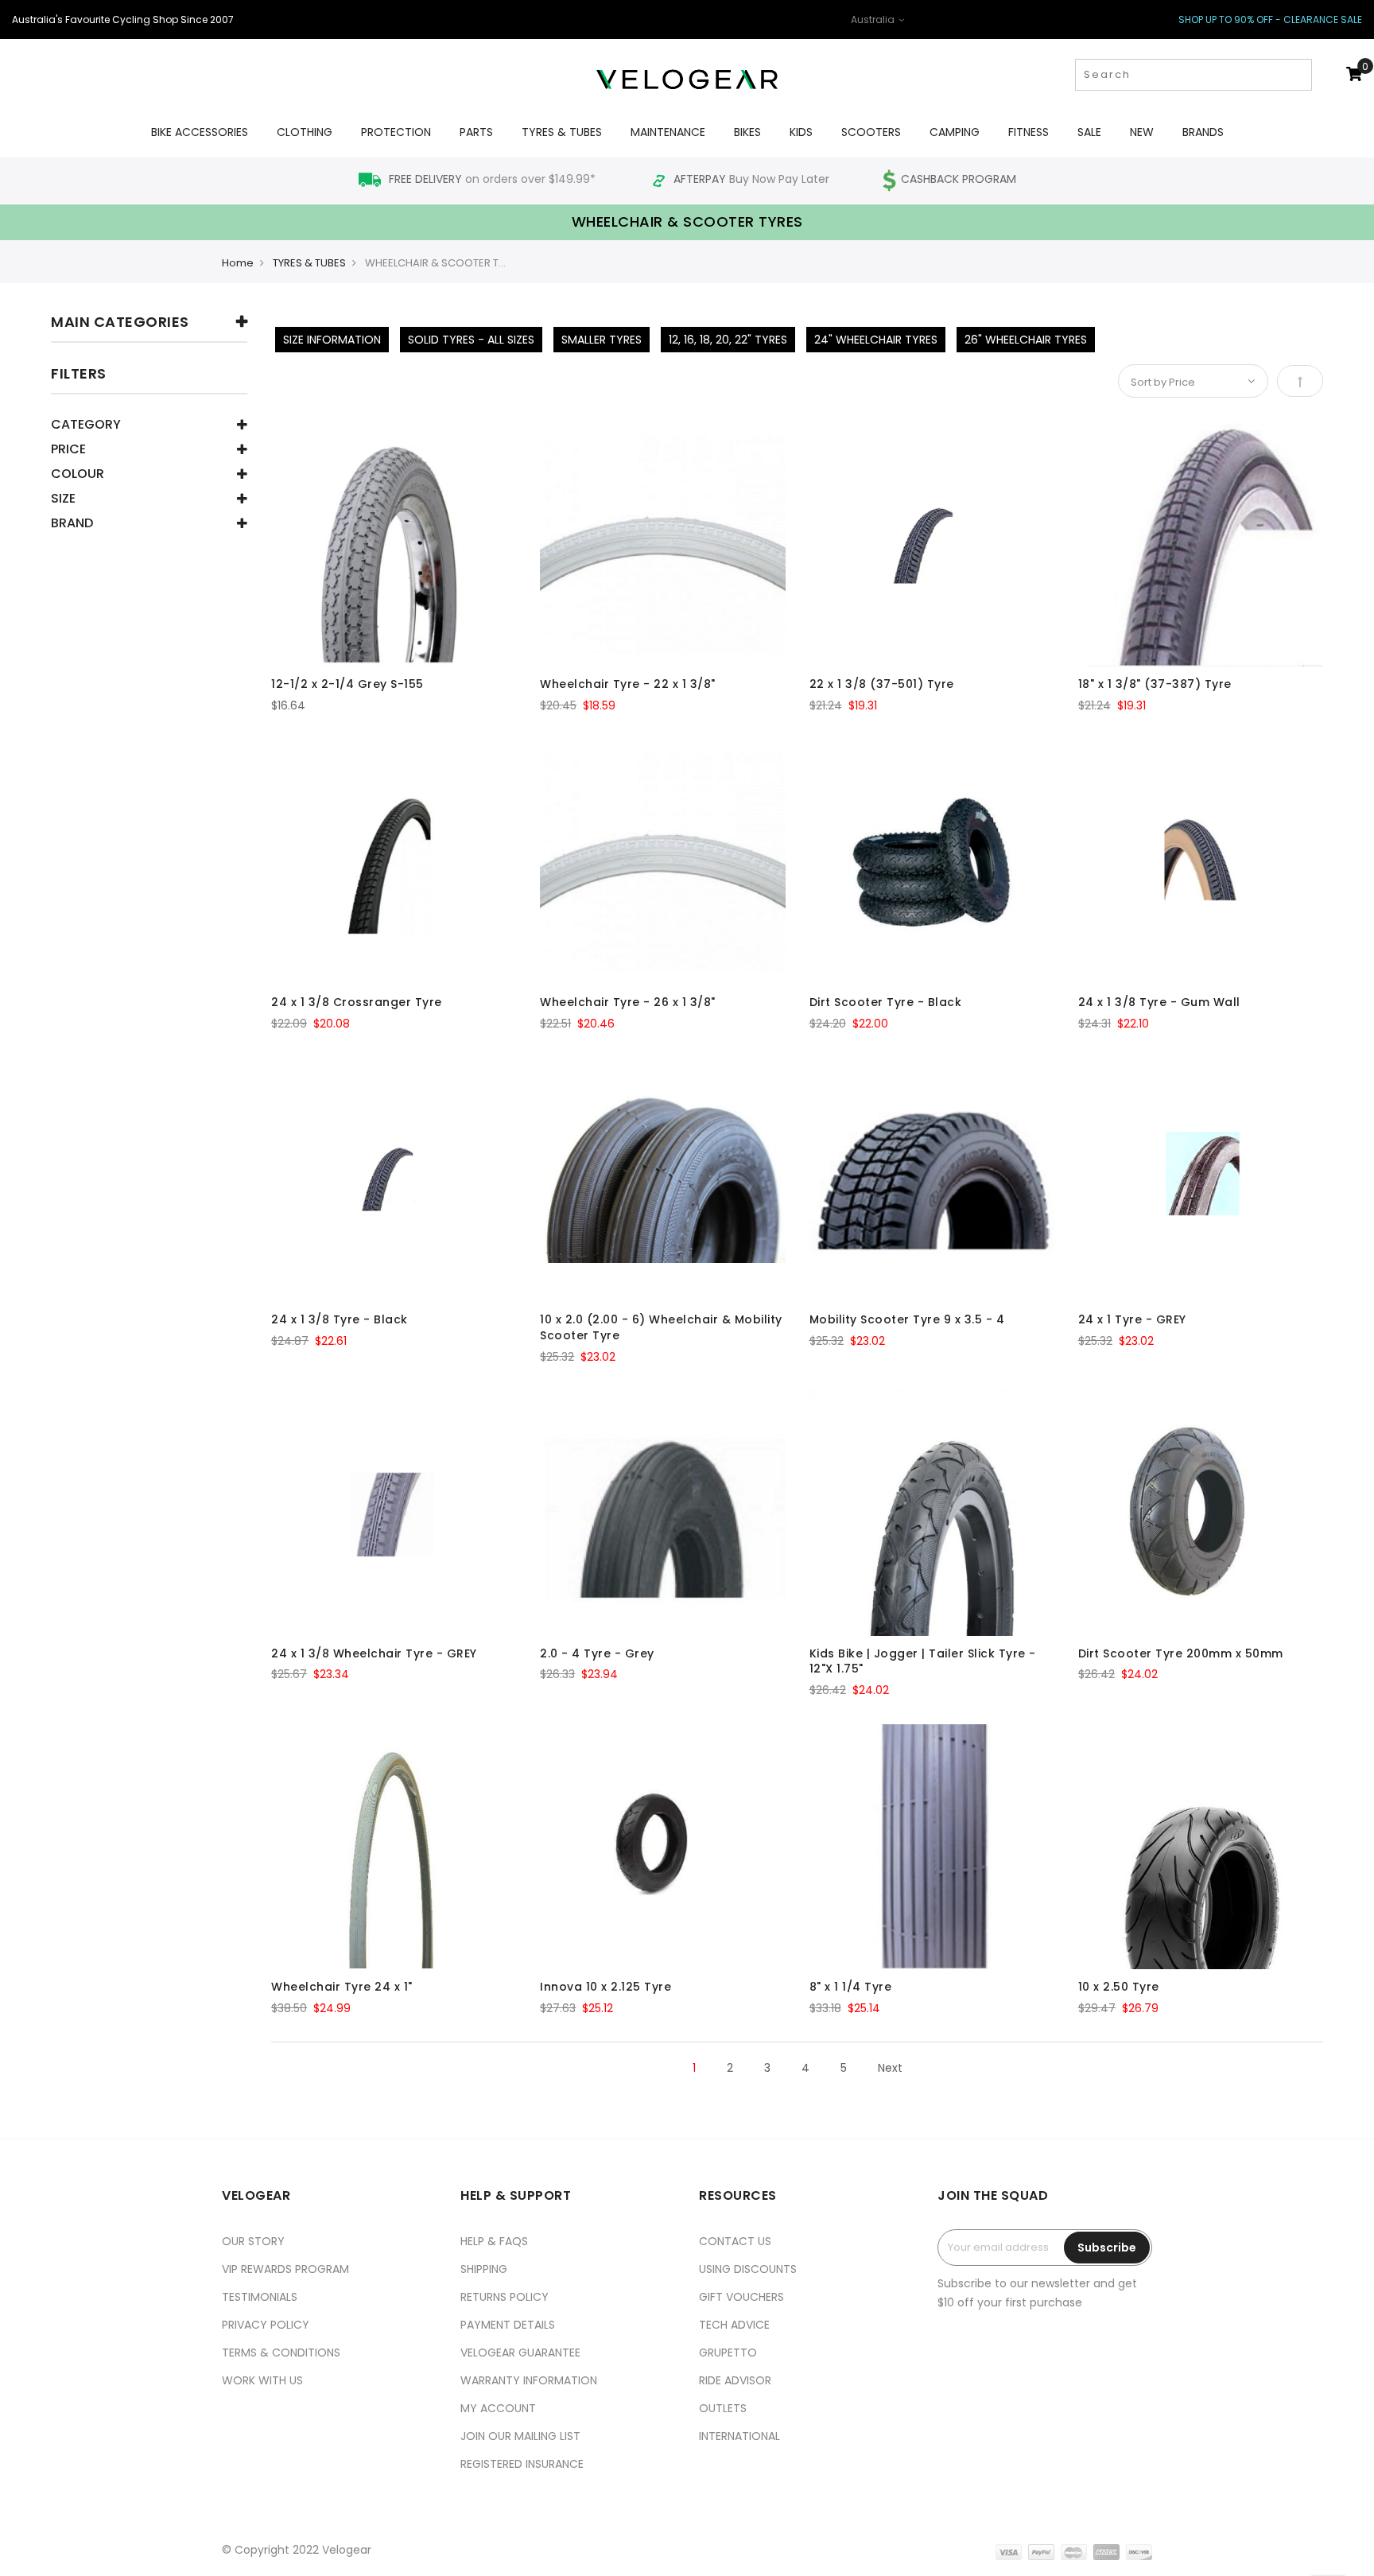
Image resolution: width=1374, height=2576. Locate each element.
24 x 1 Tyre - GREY (1132, 1319)
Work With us (262, 2380)
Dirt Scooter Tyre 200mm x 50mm (1181, 1653)
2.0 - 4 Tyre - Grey (597, 1653)
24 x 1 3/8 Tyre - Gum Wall (1159, 1002)
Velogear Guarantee (520, 2353)
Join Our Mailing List (520, 2436)
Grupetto (728, 2353)
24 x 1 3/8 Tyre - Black (340, 1319)
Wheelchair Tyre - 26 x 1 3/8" (628, 1002)
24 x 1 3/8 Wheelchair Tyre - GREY (374, 1653)
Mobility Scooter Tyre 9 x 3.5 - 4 (907, 1319)
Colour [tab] (78, 475)
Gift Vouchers (741, 2297)
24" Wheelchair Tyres (876, 340)
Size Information (332, 340)
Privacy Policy (266, 2325)
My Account (498, 2408)
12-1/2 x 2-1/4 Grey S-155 (347, 684)
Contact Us (735, 2241)
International (739, 2436)
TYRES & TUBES (309, 263)
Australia (874, 19)
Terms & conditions (281, 2353)
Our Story (253, 2241)
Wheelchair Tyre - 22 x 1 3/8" (628, 684)
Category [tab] (86, 426)
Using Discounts (748, 2269)
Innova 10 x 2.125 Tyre (605, 1987)
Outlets (723, 2408)
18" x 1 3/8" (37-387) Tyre (1155, 684)
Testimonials (260, 2297)
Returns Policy (505, 2297)
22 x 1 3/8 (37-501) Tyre (882, 684)
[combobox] (1194, 75)
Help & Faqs (494, 2241)
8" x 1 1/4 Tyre (851, 1987)
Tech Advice (734, 2325)
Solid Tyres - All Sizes (471, 340)
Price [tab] (68, 451)
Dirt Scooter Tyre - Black (886, 1002)
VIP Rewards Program (285, 2269)
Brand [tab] (72, 525)
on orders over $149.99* (494, 179)
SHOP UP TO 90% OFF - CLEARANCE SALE (1270, 19)
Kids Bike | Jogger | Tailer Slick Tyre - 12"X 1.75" (923, 1661)
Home (238, 263)
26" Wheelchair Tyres (1026, 340)
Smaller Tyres (602, 340)
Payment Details (508, 2325)
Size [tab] (63, 500)
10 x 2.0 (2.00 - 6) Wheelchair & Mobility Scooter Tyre (661, 1327)
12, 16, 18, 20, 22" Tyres (728, 340)
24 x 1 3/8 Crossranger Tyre (357, 1002)
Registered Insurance (522, 2464)
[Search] (1298, 75)
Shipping (484, 2269)
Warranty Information (529, 2380)
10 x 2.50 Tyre (1119, 1987)
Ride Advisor (735, 2380)
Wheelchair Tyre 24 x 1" (342, 1987)
